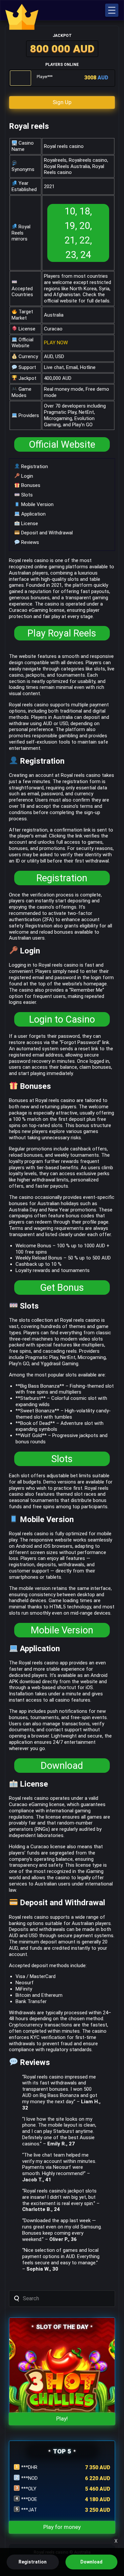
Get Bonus (62, 1288)
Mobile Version (37, 504)
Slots (26, 495)
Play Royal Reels (62, 633)
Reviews (29, 542)
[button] (112, 10)
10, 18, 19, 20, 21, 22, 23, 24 (78, 233)
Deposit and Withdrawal (46, 533)
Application (33, 514)
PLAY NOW (56, 343)
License (29, 524)
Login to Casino (62, 1019)
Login (26, 476)
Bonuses (30, 485)
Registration (34, 467)
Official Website (62, 444)
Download (62, 1766)
